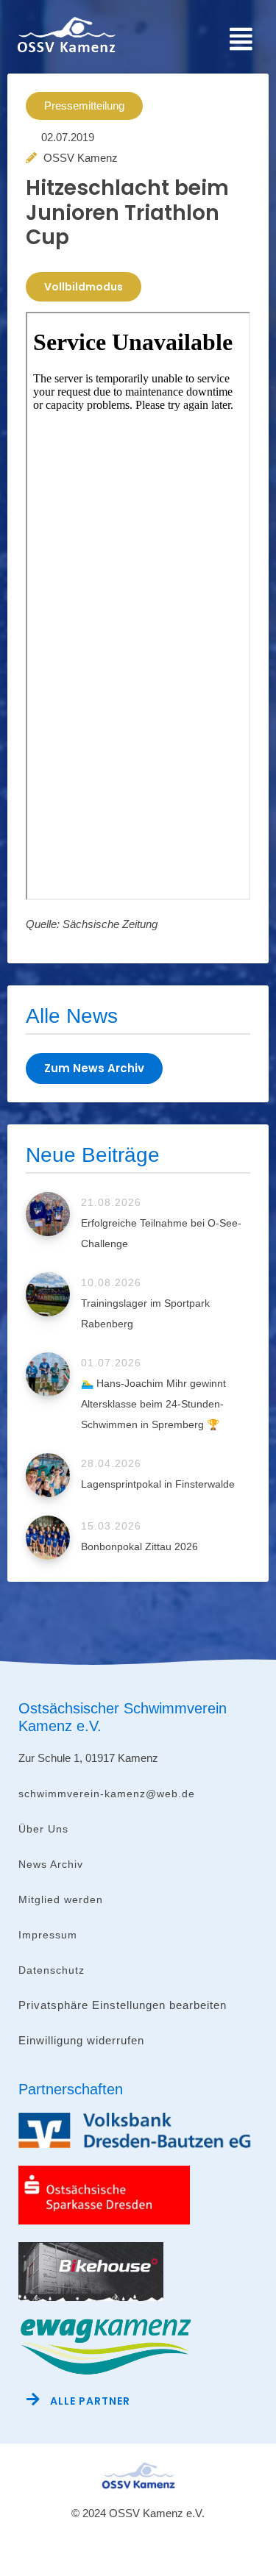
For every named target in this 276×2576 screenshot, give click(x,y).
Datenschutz (52, 1970)
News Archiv (51, 1864)
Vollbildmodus (84, 287)
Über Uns (43, 1829)
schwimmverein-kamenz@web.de (107, 1794)
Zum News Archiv (94, 1068)
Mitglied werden (61, 1899)
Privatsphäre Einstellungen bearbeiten (123, 2005)
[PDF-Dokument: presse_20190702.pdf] (138, 606)
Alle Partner (90, 2401)
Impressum (48, 1935)
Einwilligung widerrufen (81, 2040)
